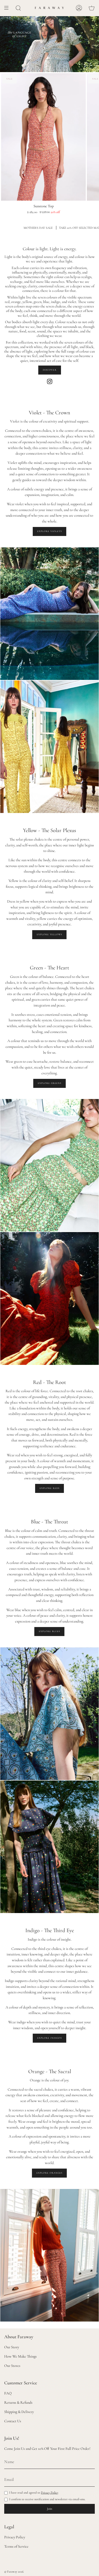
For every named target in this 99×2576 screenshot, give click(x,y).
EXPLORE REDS (49, 1488)
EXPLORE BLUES (49, 1631)
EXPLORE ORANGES (49, 2173)
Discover (50, 370)
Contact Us (13, 2421)
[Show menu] (8, 8)
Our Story (12, 2347)
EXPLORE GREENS (49, 1083)
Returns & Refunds (18, 2403)
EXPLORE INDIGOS (49, 2038)
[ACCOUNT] (79, 8)
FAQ (8, 2393)
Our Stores (12, 2366)
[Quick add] (7, 194)
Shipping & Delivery (19, 2412)
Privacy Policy (50, 2493)
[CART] (92, 8)
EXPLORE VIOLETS (49, 531)
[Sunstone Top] (43, 137)
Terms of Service (16, 2546)
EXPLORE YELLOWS (49, 935)
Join (50, 2509)
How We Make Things (20, 2356)
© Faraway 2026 (14, 2571)
